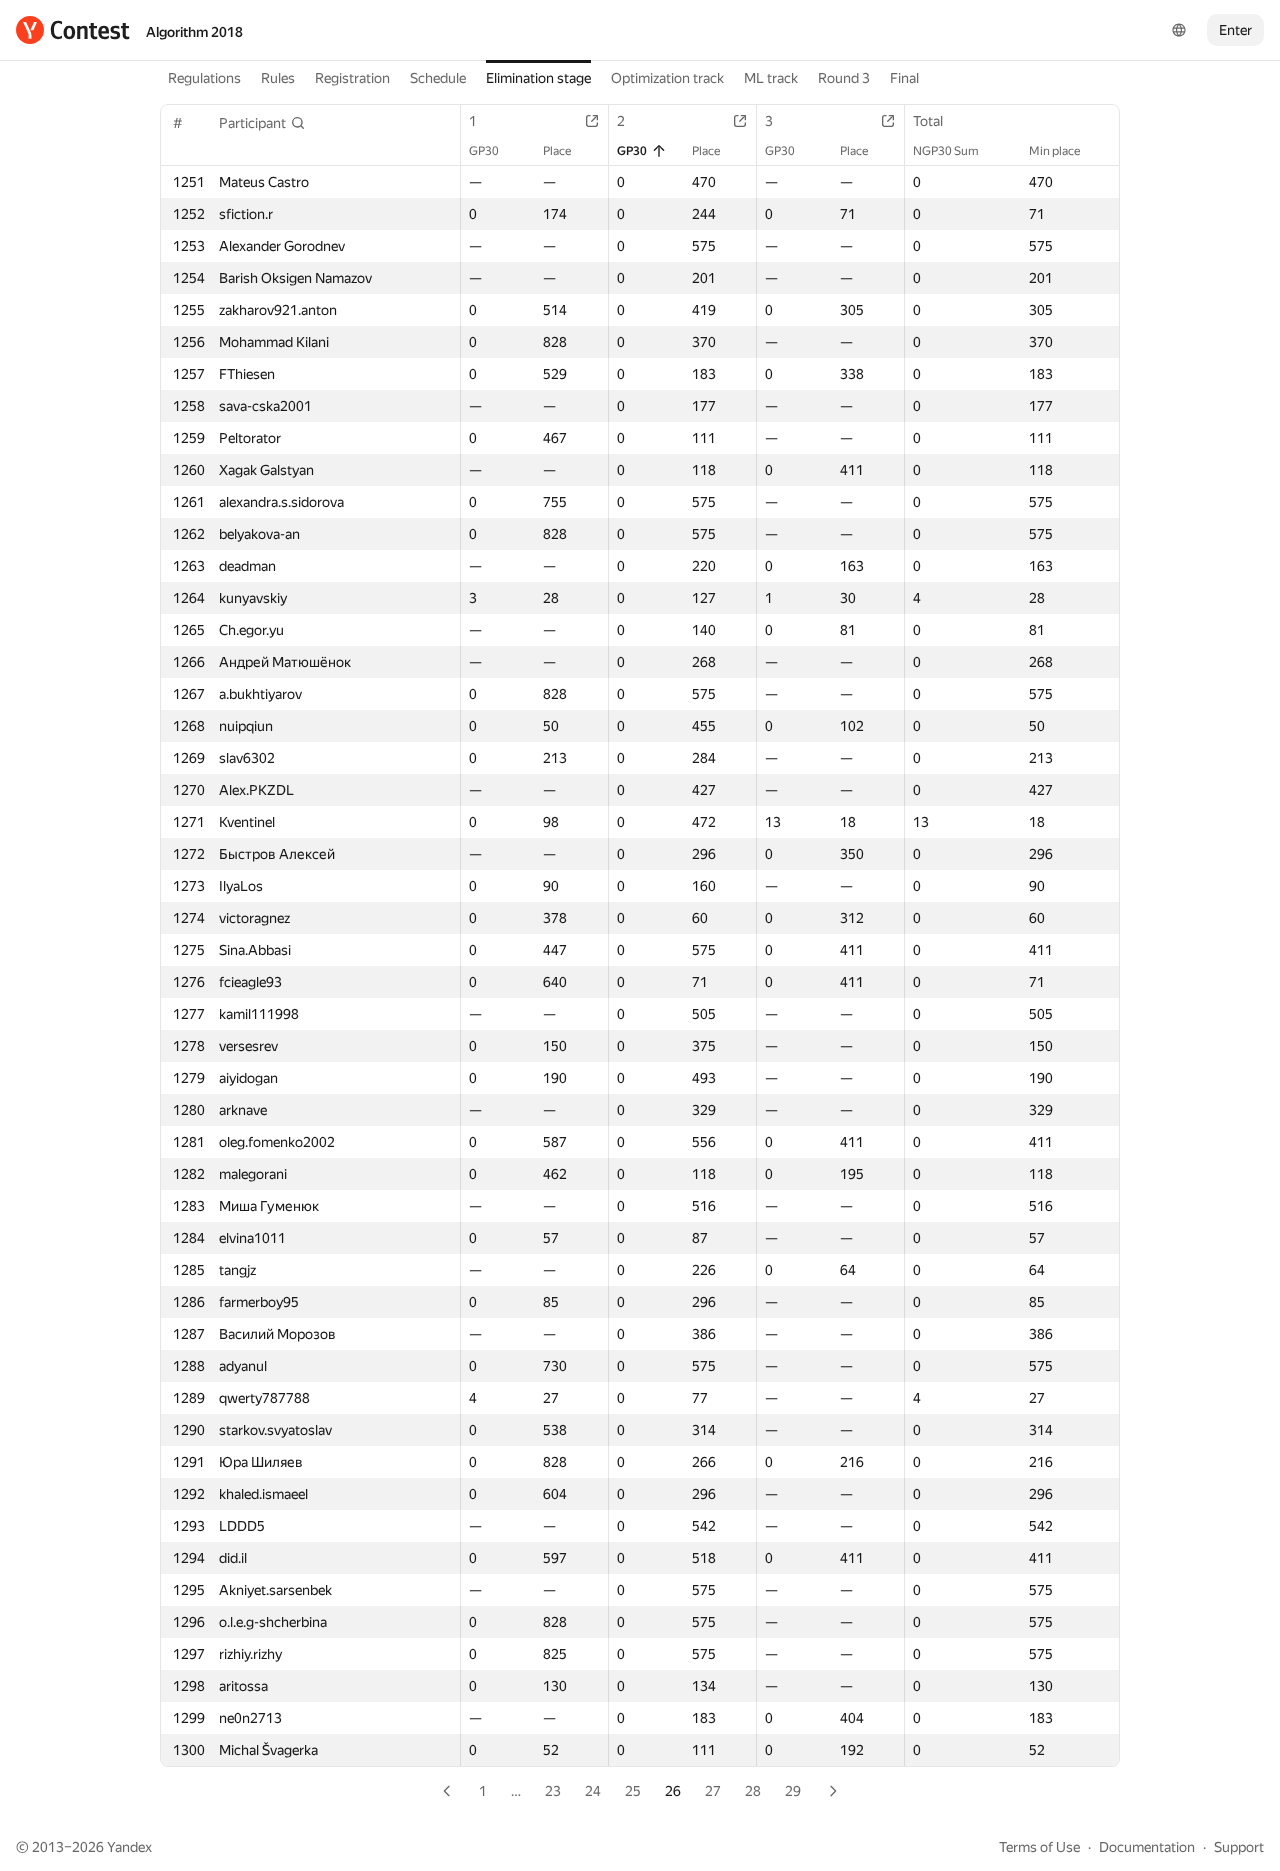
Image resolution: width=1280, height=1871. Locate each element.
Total (928, 121)
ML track (771, 78)
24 (593, 1791)
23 (553, 1791)
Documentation (1147, 1847)
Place (557, 151)
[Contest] (73, 30)
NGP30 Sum (946, 151)
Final (904, 78)
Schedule (438, 78)
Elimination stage (538, 78)
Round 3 (844, 78)
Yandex (129, 1847)
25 (633, 1791)
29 (793, 1791)
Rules (278, 78)
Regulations (204, 78)
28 (753, 1791)
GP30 (484, 151)
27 (713, 1791)
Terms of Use (1039, 1847)
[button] (262, 123)
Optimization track (667, 78)
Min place (1054, 151)
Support (1239, 1847)
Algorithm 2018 (194, 32)
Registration (352, 78)
